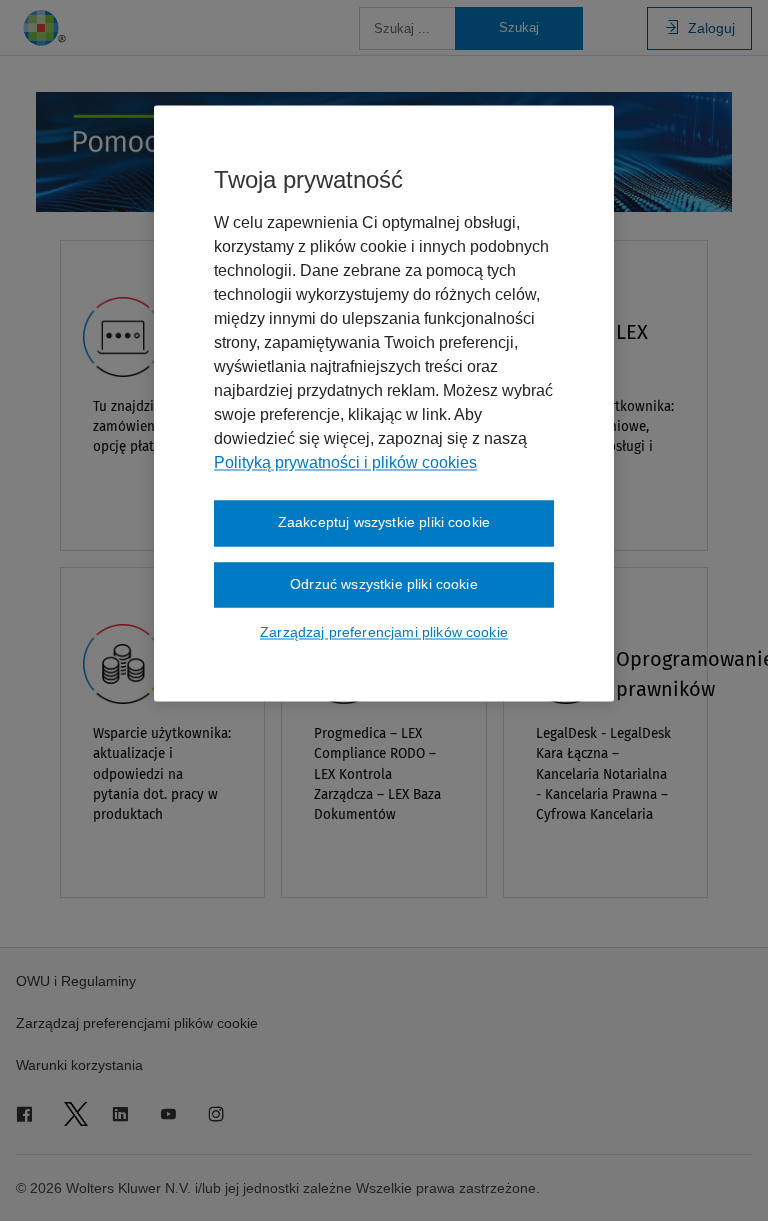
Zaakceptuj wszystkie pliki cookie (384, 523)
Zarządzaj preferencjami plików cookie (384, 633)
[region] (384, 404)
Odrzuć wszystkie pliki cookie (384, 584)
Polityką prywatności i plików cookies (345, 463)
